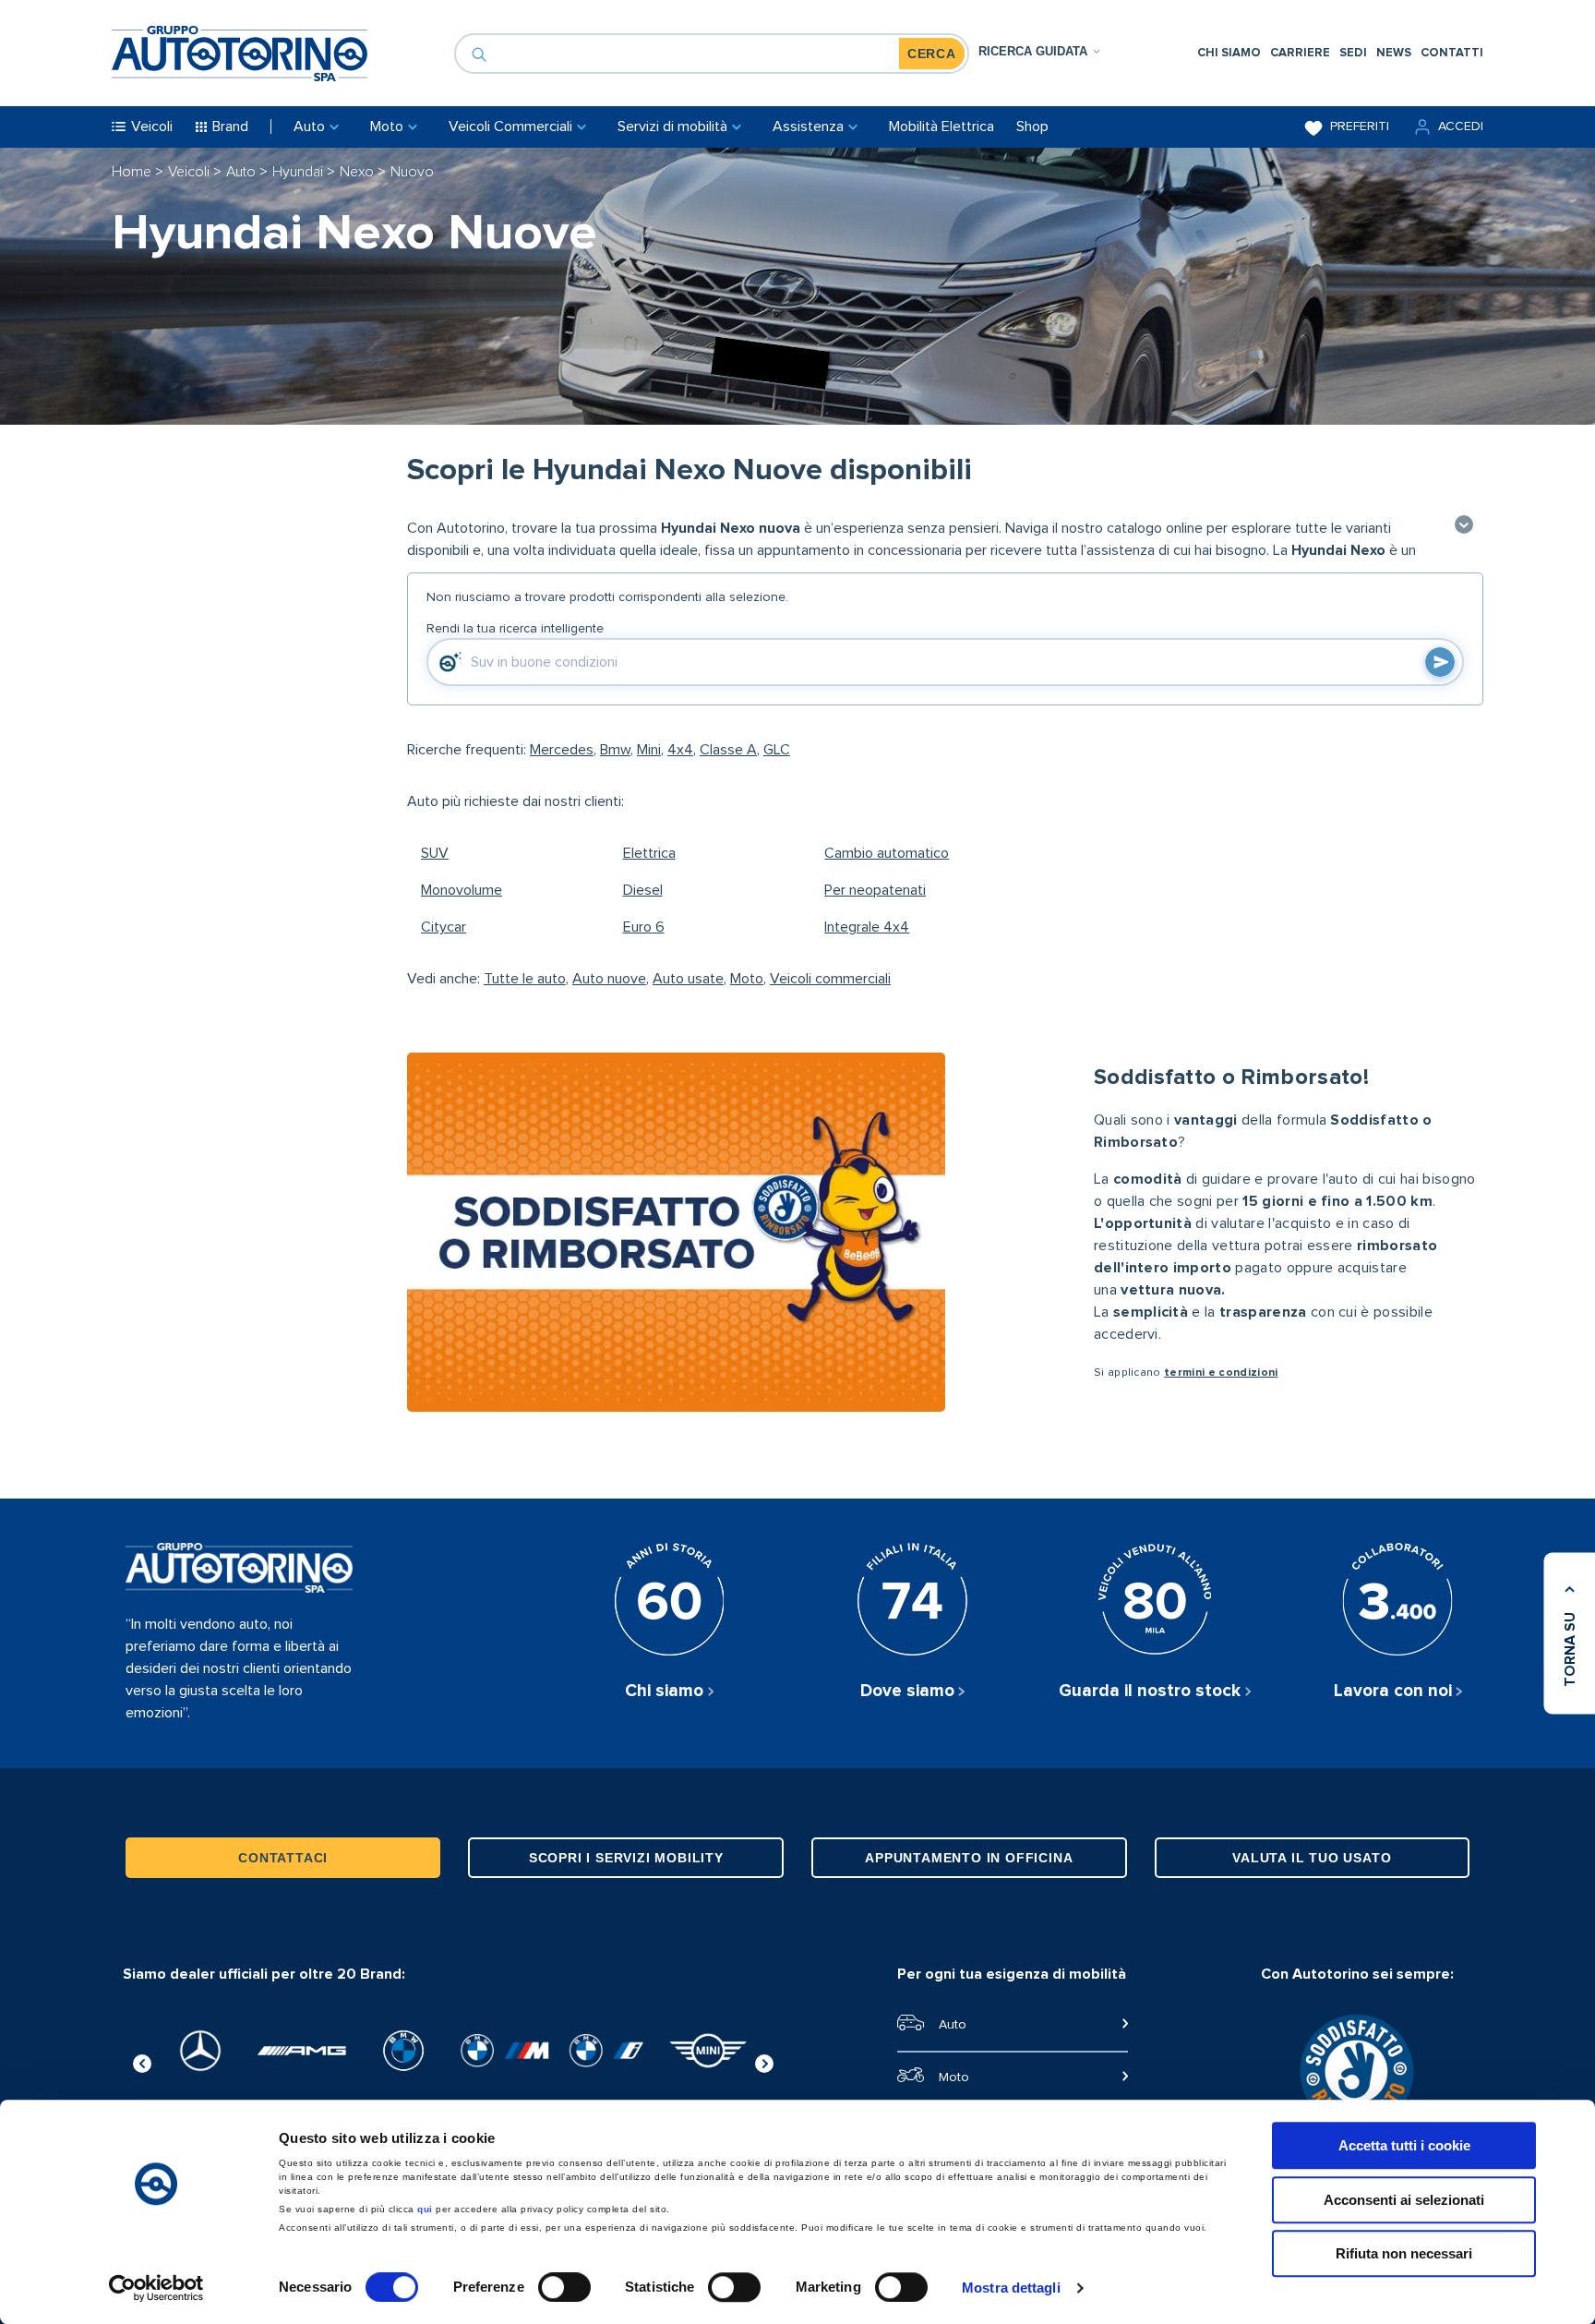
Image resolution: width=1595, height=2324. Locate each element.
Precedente (142, 2061)
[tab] (1040, 51)
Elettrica (649, 853)
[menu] (1340, 53)
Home (133, 172)
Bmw (615, 750)
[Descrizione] (1464, 526)
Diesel (643, 890)
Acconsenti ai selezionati (1404, 2200)
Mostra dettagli (1011, 2288)
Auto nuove (609, 979)
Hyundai (300, 172)
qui (425, 2209)
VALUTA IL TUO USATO (1312, 1858)
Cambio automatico (887, 853)
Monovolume (462, 890)
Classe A (728, 750)
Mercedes (562, 750)
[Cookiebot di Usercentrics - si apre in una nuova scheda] (156, 2288)
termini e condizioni (1221, 1373)
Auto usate (688, 979)
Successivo (764, 2061)
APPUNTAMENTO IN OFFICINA (969, 1858)
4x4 (680, 750)
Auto (243, 172)
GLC (777, 750)
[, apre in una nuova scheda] (200, 2051)
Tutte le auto (525, 979)
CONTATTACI (283, 1858)
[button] (1447, 127)
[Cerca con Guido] (1440, 662)
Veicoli (191, 172)
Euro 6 (644, 927)
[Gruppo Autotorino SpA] (240, 54)
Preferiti (1360, 126)
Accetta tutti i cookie (1404, 2145)
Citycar (444, 927)
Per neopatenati (875, 890)
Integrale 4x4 (867, 927)
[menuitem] (1229, 53)
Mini (649, 750)
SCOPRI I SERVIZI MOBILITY (626, 1858)
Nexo (359, 172)
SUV (435, 853)
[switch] (564, 2287)
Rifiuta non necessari (1404, 2253)
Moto (747, 979)
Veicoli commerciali (830, 979)
